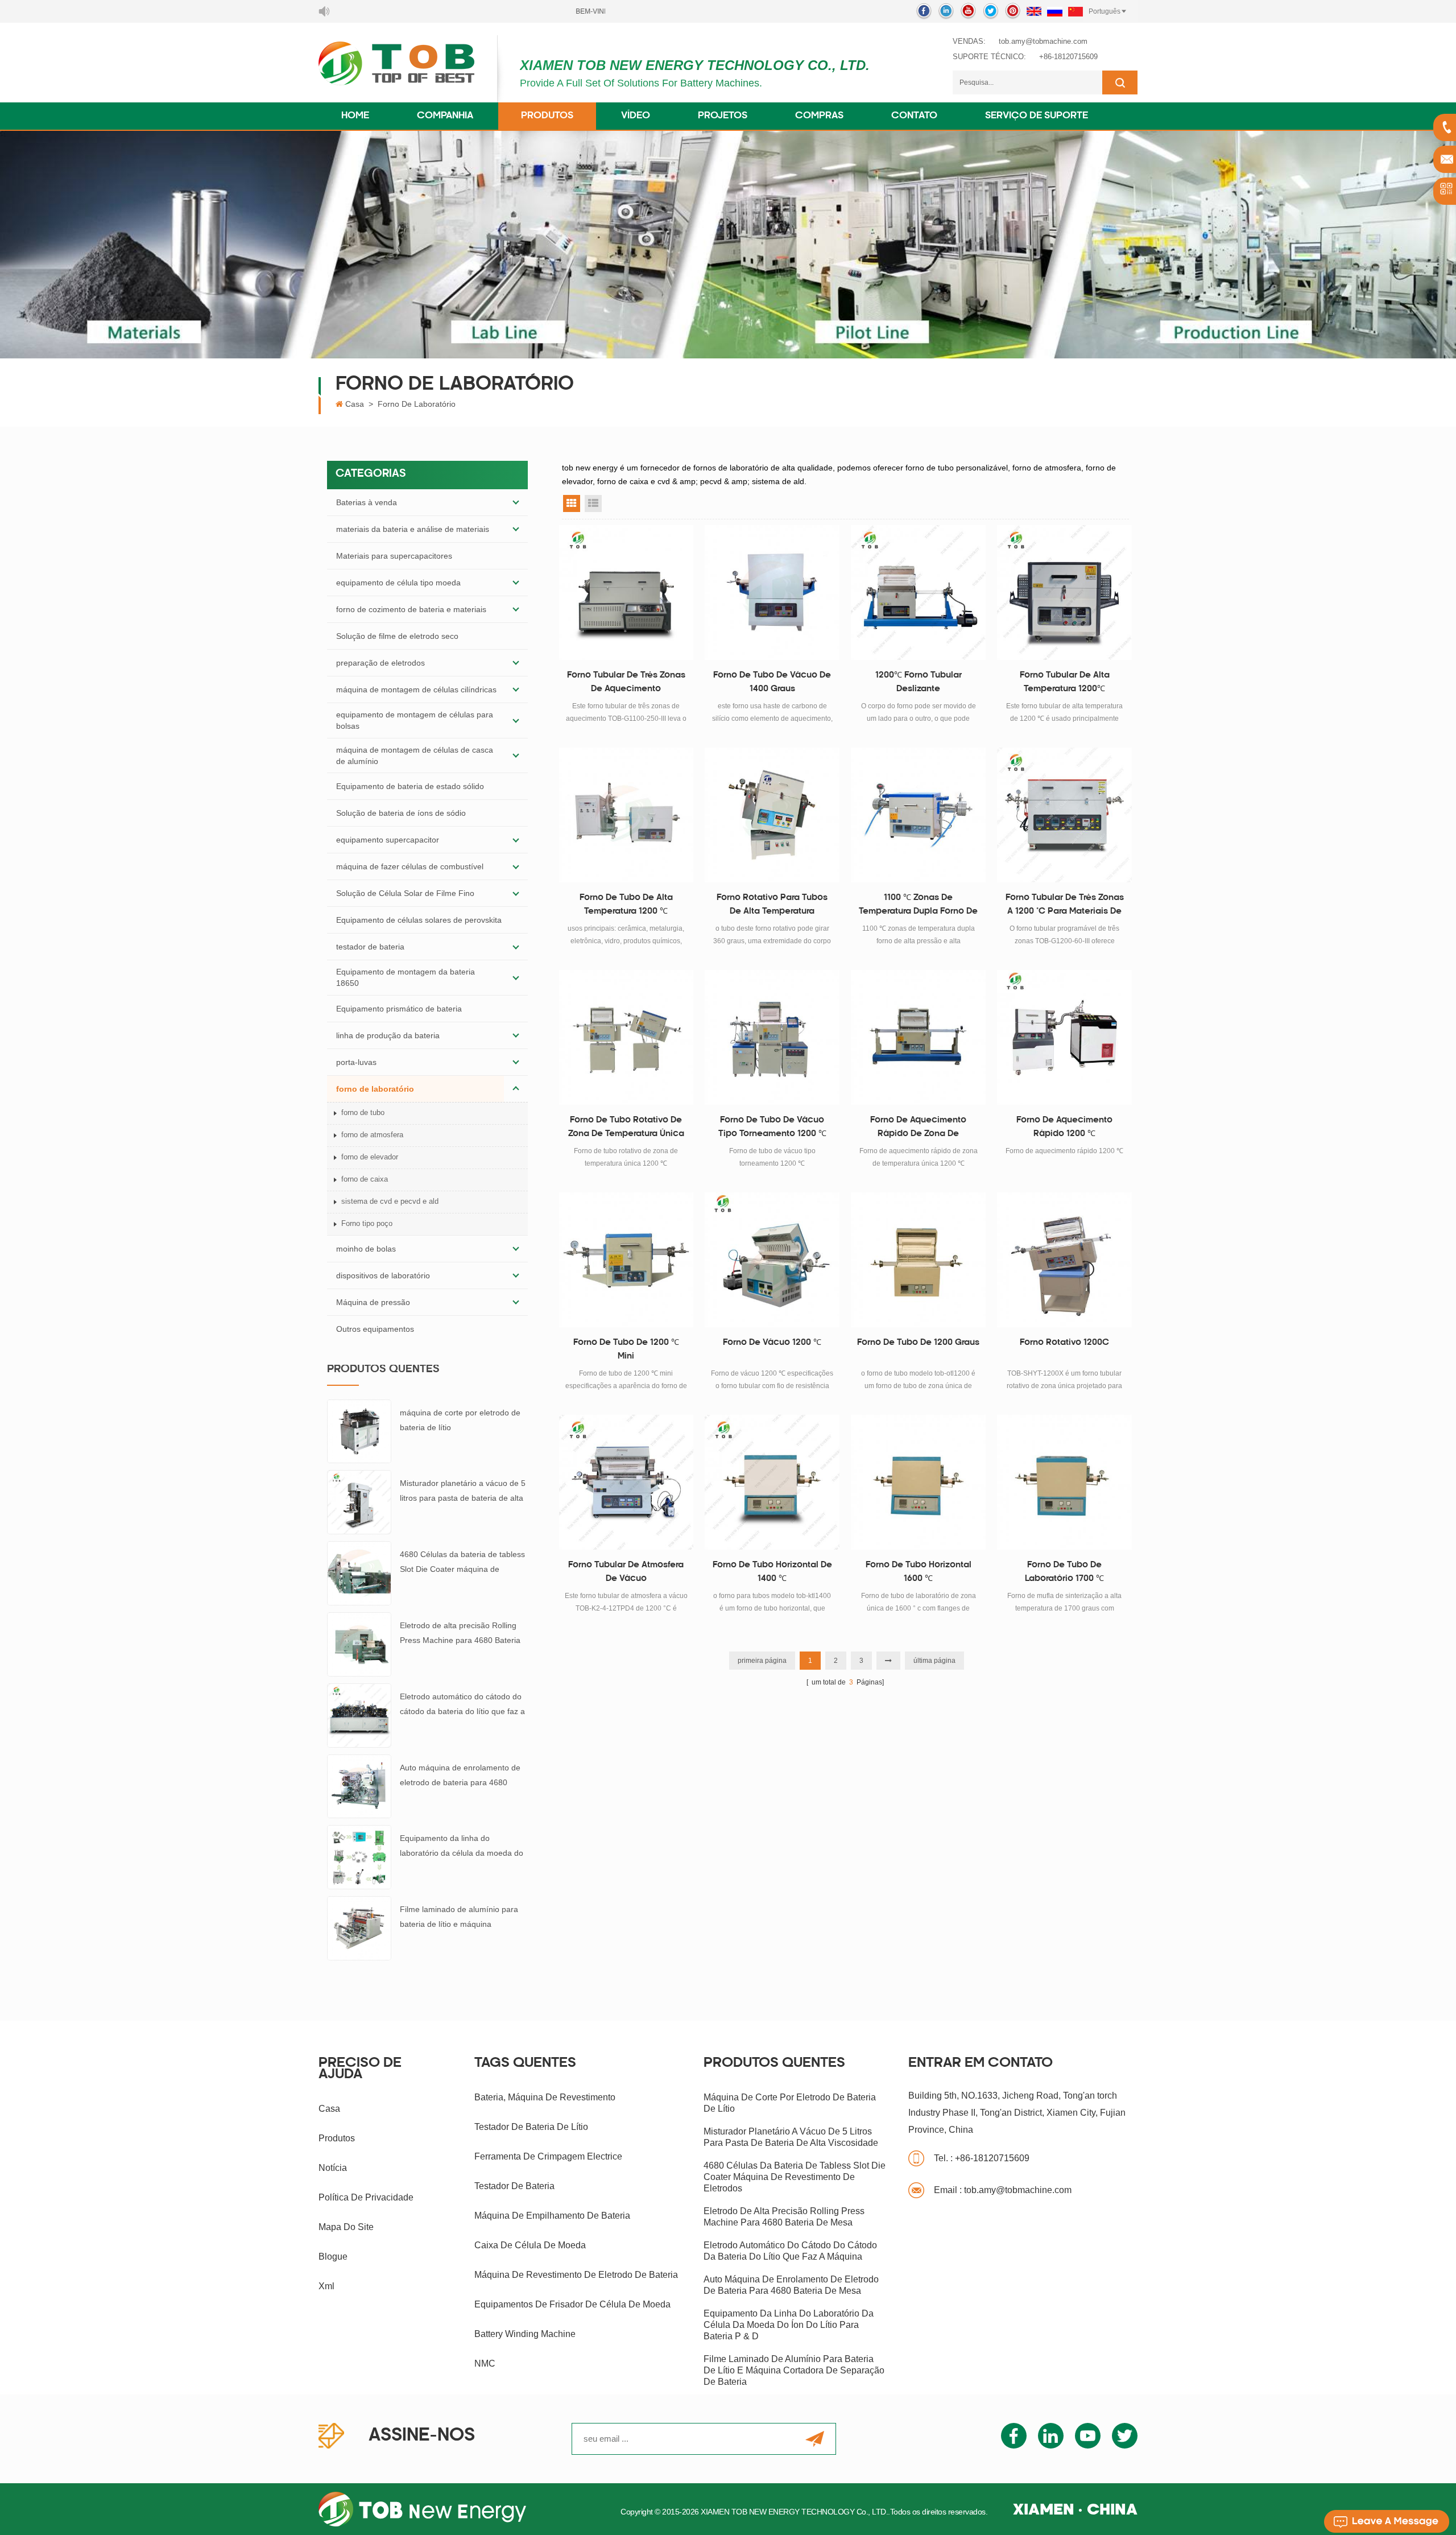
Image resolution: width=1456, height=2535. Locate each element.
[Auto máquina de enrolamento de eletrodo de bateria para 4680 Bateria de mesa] (359, 1786)
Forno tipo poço (367, 1223)
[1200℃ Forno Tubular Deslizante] (918, 593)
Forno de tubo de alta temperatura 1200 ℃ (626, 905)
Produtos (547, 116)
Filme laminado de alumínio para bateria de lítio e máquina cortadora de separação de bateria (462, 1918)
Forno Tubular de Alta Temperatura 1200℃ (1065, 682)
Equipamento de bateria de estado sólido (410, 786)
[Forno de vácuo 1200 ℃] (772, 1260)
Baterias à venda (367, 502)
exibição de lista (593, 503)
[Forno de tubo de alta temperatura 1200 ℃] (626, 815)
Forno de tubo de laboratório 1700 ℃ (1064, 1572)
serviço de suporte (1037, 116)
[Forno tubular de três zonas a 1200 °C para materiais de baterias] (1064, 815)
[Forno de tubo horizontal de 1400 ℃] (772, 1482)
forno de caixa (365, 1179)
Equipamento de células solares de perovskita (419, 920)
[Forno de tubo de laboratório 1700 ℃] (1064, 1482)
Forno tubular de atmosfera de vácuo (626, 1572)
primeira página (762, 1661)
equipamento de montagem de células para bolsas (415, 720)
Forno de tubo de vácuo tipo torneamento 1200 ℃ (772, 1127)
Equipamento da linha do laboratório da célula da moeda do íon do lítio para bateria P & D (462, 1847)
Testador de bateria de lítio (531, 2127)
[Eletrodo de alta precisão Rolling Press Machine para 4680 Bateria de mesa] (359, 1644)
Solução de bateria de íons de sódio (401, 813)
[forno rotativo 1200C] (1064, 1260)
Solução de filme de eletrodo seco (397, 636)
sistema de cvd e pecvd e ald (390, 1201)
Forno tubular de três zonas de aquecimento (626, 682)
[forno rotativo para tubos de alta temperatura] (772, 815)
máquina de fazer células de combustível (410, 866)
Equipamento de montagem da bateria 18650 (406, 977)
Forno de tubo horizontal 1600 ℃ (919, 1572)
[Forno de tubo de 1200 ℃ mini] (626, 1260)
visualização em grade (572, 503)
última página (934, 1661)
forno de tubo (363, 1112)
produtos (337, 2138)
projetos (723, 116)
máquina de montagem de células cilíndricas (416, 690)
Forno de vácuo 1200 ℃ (772, 1343)
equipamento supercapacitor (388, 840)
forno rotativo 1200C (1064, 1343)
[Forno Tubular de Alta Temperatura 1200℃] (1064, 593)
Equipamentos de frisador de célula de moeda (572, 2304)
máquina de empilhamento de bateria (552, 2216)
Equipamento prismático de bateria (399, 1009)
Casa (355, 404)
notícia (333, 2168)
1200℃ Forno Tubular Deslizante (919, 682)
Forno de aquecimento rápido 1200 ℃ (1064, 1127)
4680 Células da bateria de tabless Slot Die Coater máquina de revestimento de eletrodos (462, 1563)
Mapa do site (346, 2227)
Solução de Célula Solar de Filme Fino (405, 893)
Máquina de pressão (373, 1302)
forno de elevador (370, 1157)
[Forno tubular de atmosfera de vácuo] (626, 1482)
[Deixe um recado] (1387, 2521)
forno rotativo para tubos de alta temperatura (772, 905)
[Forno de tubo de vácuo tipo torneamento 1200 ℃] (772, 1037)
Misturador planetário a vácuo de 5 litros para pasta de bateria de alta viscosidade (463, 1492)
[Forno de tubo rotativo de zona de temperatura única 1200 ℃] (626, 1037)
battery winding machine (525, 2334)
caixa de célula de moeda (530, 2245)
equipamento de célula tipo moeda (398, 583)
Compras (819, 116)
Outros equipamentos (375, 1329)
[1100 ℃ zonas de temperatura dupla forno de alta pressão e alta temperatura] (918, 815)
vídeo (636, 116)
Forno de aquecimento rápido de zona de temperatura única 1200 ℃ (919, 1129)
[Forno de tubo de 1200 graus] (918, 1260)
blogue (333, 2257)
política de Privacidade (366, 2197)
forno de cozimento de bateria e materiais (411, 609)
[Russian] (1055, 11)
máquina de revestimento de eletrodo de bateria (576, 2275)
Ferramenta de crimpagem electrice (548, 2156)
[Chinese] (1076, 11)
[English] (1034, 11)
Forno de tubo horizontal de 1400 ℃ (772, 1572)
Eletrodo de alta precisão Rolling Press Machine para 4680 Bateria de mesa (460, 1634)
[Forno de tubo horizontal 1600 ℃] (918, 1482)
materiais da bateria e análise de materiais (413, 529)
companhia (445, 116)
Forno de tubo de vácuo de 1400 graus (772, 682)
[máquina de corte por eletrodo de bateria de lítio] (359, 1431)
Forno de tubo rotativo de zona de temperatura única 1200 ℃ (626, 1129)
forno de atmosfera (372, 1135)
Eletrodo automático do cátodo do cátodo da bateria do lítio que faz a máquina (462, 1705)
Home (355, 116)
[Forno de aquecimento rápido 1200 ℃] (1064, 1037)
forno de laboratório (417, 404)
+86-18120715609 (1068, 57)
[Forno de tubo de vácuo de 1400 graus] (772, 593)
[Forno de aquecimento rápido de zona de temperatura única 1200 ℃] (918, 1037)
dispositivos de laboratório (383, 1275)
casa (329, 2109)
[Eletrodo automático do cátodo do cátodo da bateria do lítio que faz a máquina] (359, 1715)
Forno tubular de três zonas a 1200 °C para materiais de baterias (1065, 906)
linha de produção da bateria (388, 1035)
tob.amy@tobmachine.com (1043, 41)
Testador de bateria (514, 2186)
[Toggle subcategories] (516, 502)
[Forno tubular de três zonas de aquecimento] (626, 593)
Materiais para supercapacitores (394, 556)
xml (326, 2286)
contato (914, 116)
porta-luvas (356, 1062)
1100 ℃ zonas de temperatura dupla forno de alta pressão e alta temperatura (918, 906)
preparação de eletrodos (380, 663)
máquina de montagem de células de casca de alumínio (415, 755)
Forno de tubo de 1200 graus (918, 1343)
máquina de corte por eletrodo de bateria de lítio (460, 1420)
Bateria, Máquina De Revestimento (545, 2097)
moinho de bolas (366, 1249)
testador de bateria (370, 947)
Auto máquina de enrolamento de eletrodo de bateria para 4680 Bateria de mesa (460, 1776)
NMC (485, 2363)
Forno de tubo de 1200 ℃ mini (626, 1350)
